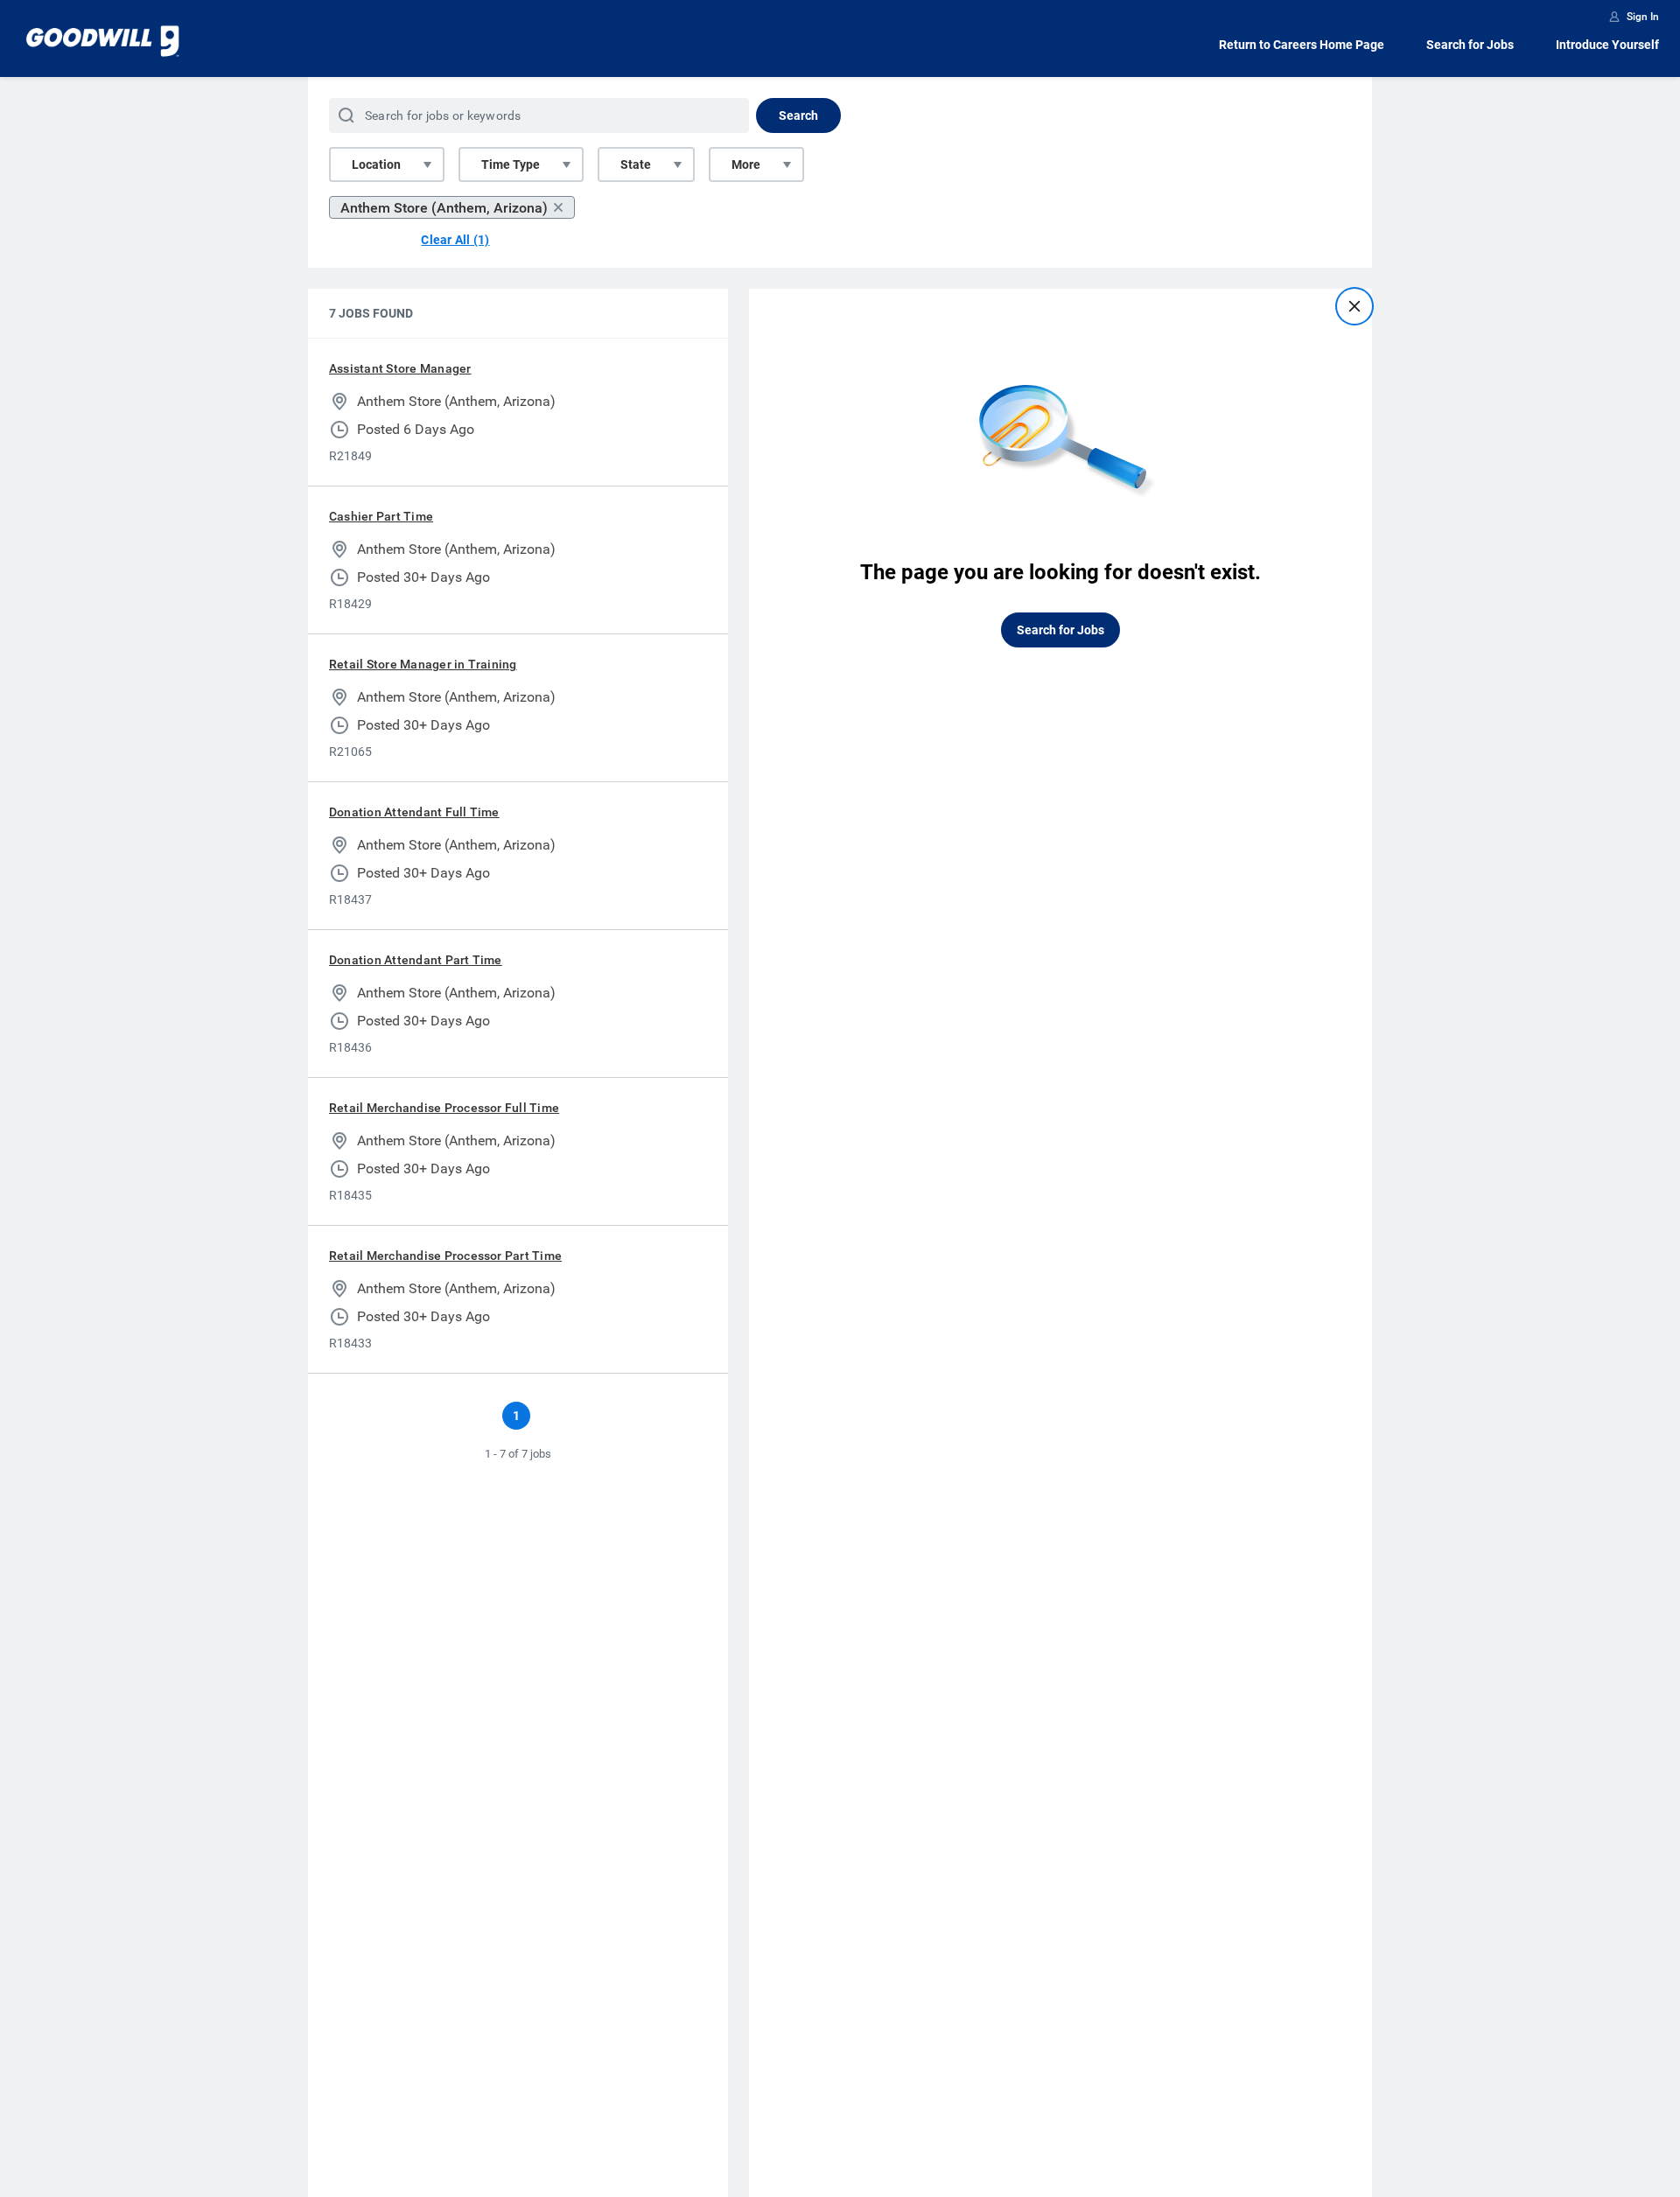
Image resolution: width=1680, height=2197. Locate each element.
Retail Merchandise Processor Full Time (444, 1108)
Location (376, 164)
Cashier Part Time (381, 516)
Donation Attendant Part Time (416, 960)
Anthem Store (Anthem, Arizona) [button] (444, 208)
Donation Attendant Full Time (414, 812)
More (746, 164)
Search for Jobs (1470, 45)
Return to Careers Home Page (1302, 45)
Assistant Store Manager (400, 368)
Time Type (511, 164)
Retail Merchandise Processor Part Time (445, 1256)
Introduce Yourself (1607, 45)
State (636, 164)
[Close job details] (1354, 306)
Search (798, 115)
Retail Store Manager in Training (423, 664)
